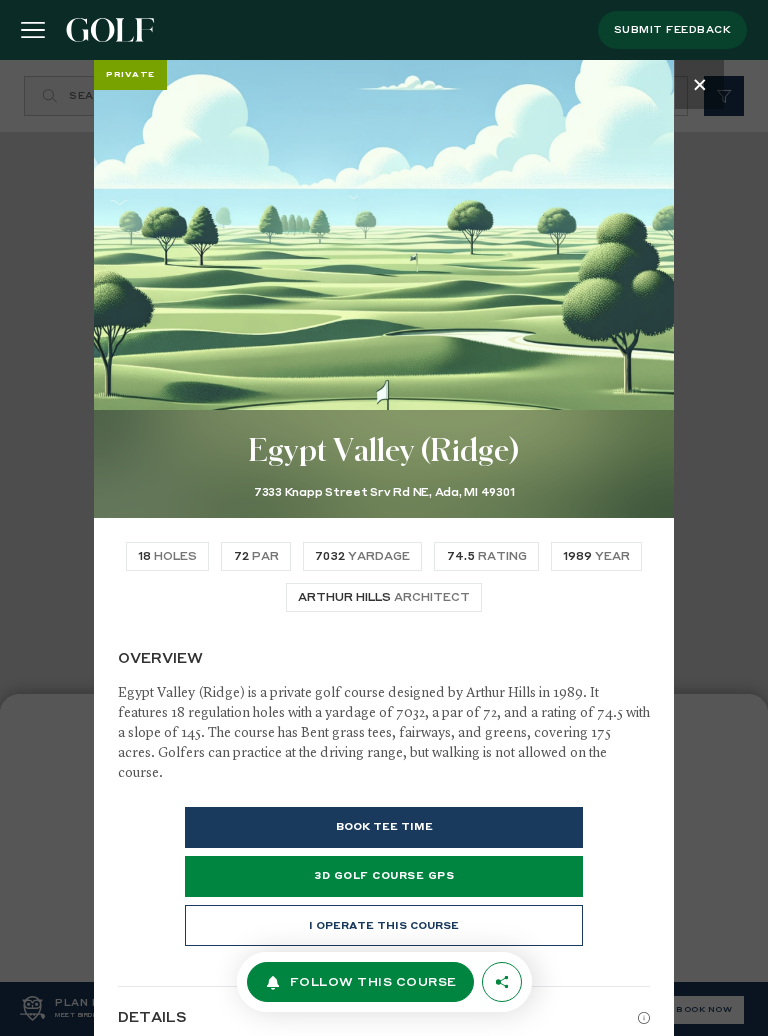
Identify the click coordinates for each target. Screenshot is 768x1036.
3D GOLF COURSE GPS (384, 876)
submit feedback (673, 30)
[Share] (502, 982)
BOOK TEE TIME (384, 827)
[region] (384, 548)
